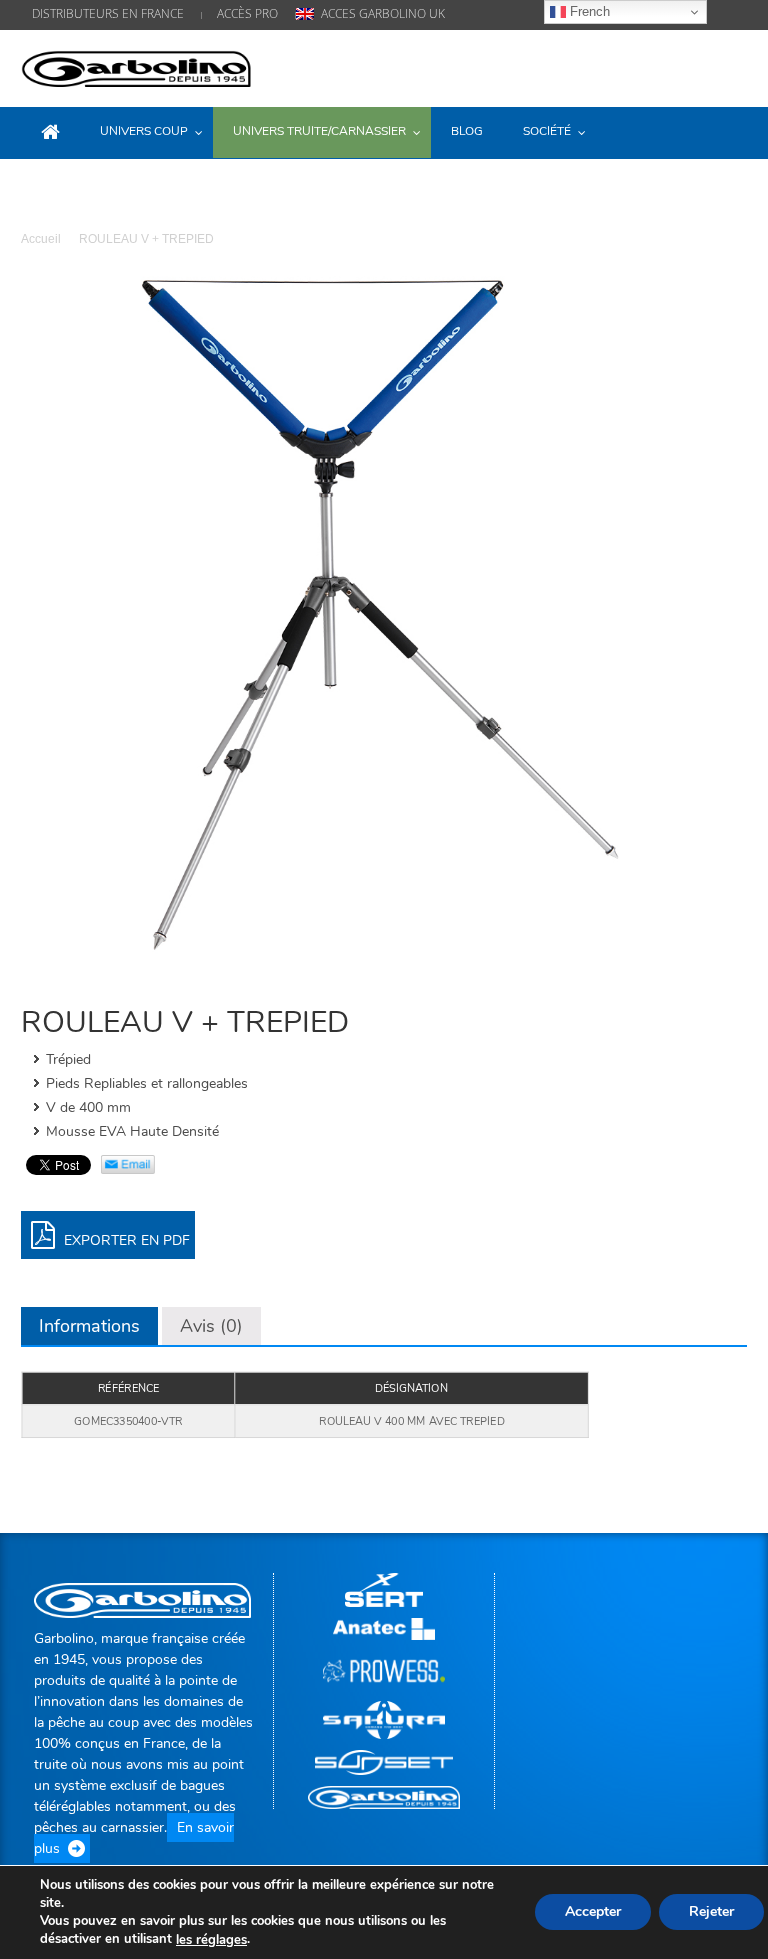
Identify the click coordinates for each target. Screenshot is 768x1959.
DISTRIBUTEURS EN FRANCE (108, 13)
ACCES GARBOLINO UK (383, 13)
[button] (727, 131)
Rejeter (711, 1912)
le (211, 1940)
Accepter (593, 1912)
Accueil (41, 239)
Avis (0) (211, 1326)
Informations (89, 1326)
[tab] (89, 1326)
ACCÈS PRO (247, 13)
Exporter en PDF (125, 1240)
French (588, 11)
